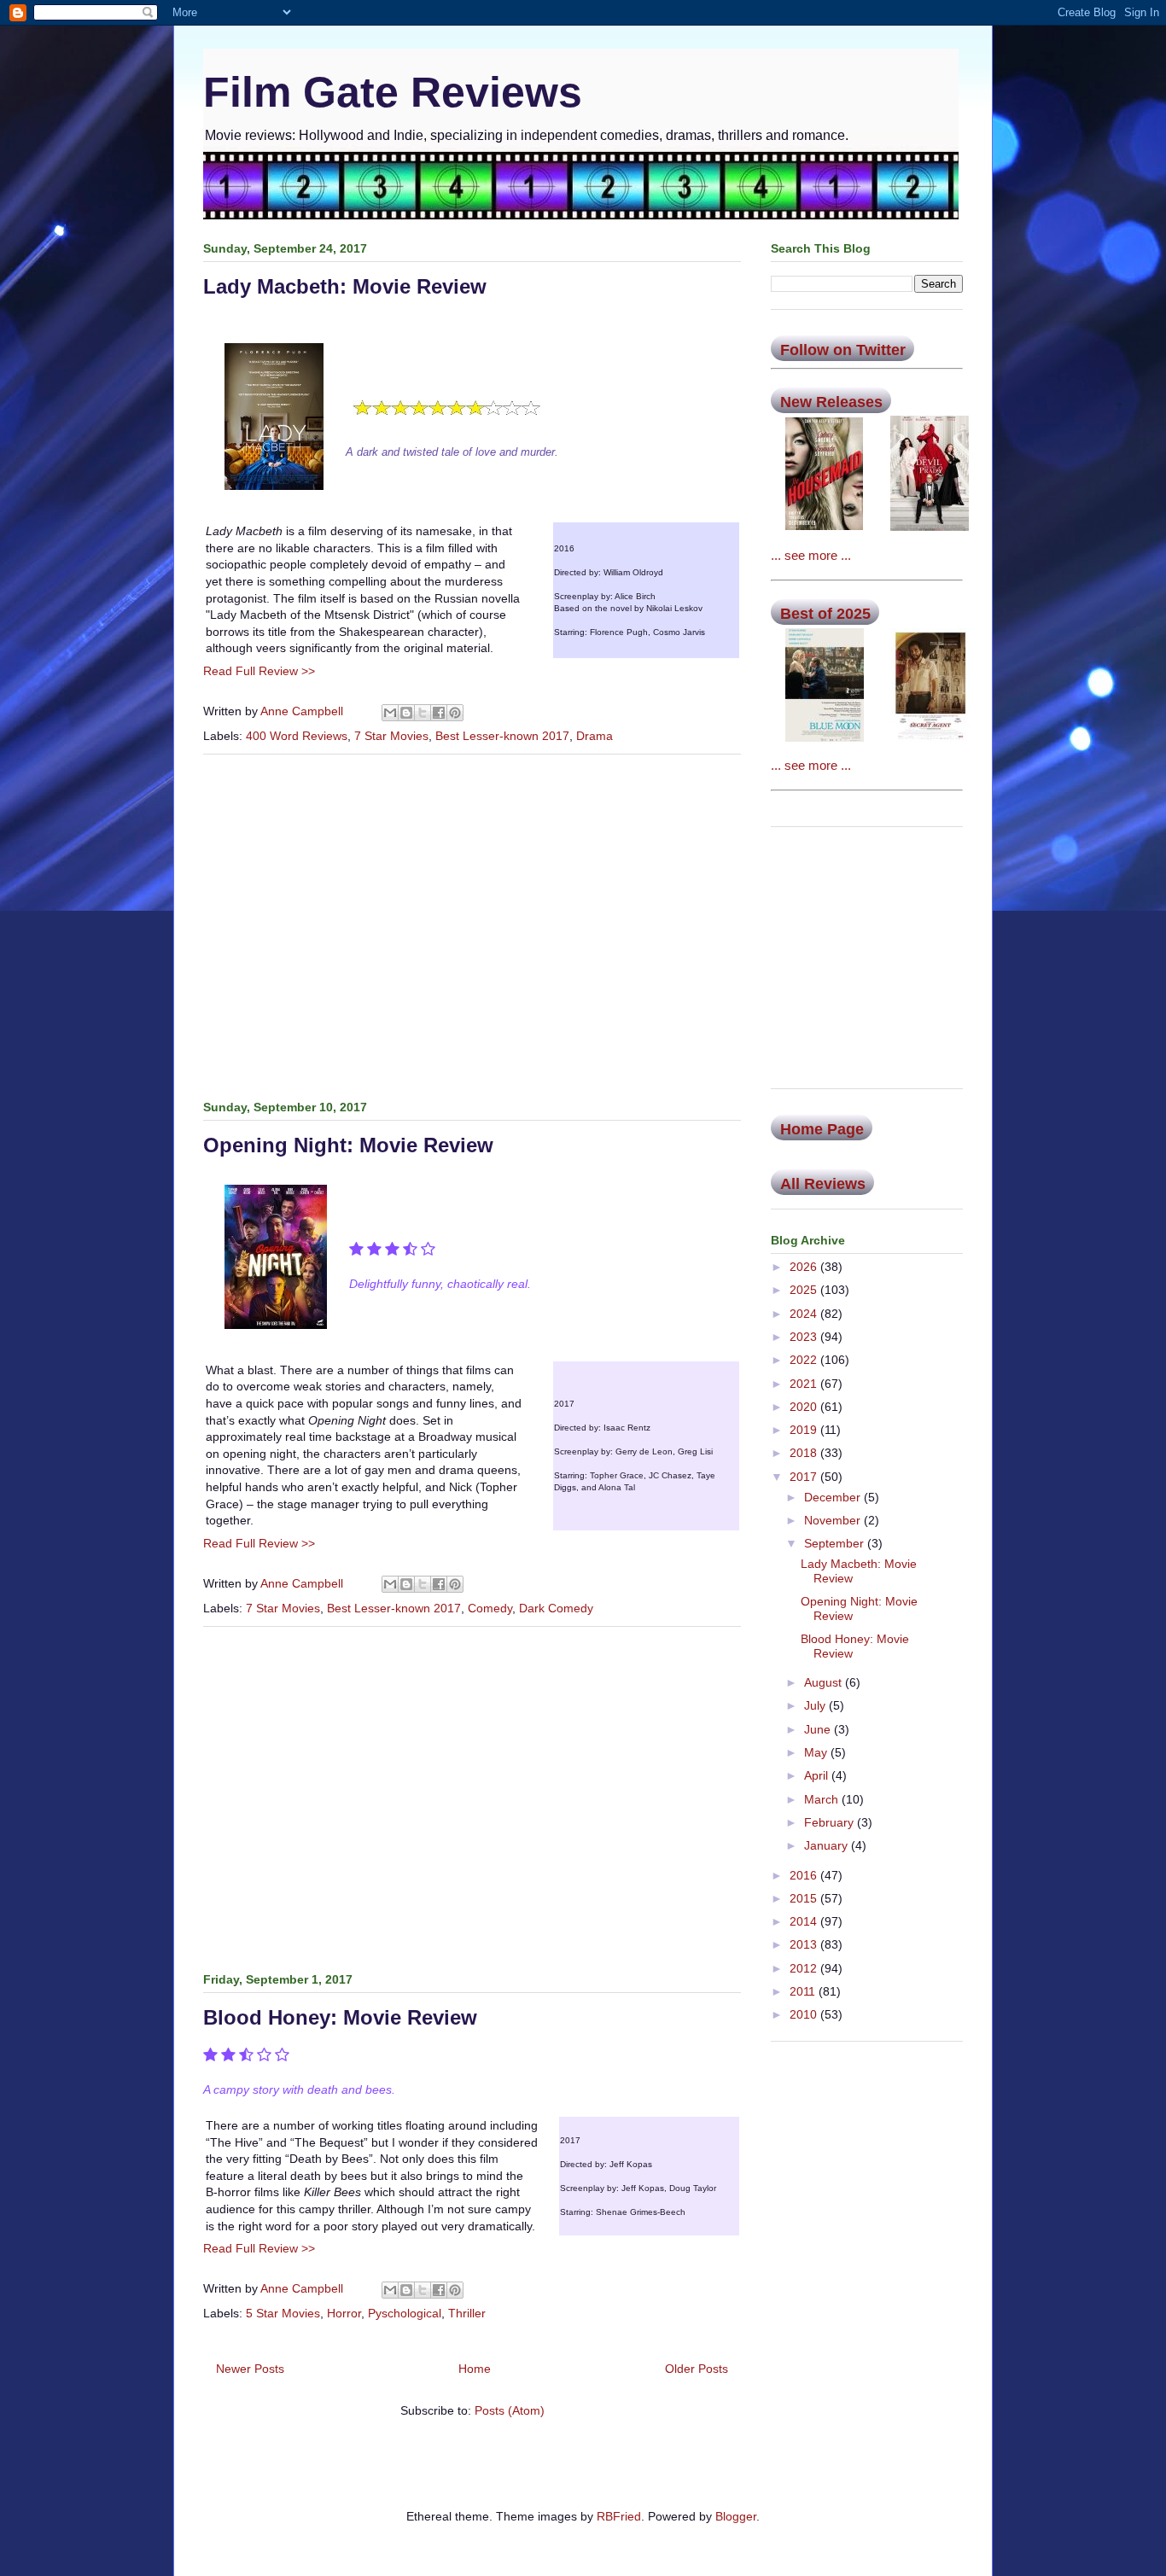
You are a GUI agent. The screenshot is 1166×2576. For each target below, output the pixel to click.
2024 (805, 1314)
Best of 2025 (825, 614)
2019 (805, 1430)
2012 (805, 1968)
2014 (805, 1921)
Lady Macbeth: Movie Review (345, 286)
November (834, 1520)
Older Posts (697, 2369)
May (817, 1752)
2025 (805, 1290)
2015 (805, 1898)
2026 (805, 1267)
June (819, 1729)
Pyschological (405, 2313)
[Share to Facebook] (439, 713)
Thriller (467, 2313)
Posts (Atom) (510, 2410)
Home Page (822, 1129)
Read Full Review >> (259, 671)
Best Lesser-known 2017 (502, 736)
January (828, 1845)
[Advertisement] (472, 924)
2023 (805, 1337)
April (818, 1775)
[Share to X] (423, 713)
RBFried (619, 2516)
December (834, 1497)
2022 (805, 1360)
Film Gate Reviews (393, 92)
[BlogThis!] (406, 713)
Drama (595, 736)
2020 (805, 1407)
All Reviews (823, 1184)
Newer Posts (250, 2369)
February (831, 1822)
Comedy (490, 1608)
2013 (805, 1944)
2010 (805, 2014)
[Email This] (390, 713)
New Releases (831, 402)
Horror (344, 2313)
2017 (805, 1477)
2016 (805, 1875)
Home (475, 2369)
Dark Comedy (556, 1608)
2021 (805, 1384)
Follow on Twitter (843, 350)
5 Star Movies (283, 2313)
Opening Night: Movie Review (348, 1145)
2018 (805, 1453)
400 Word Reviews (297, 736)
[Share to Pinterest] (455, 713)
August (825, 1682)
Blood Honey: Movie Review (340, 2017)
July (816, 1705)
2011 (804, 1991)
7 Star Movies (391, 736)
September (836, 1543)
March (823, 1799)
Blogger (736, 2516)
